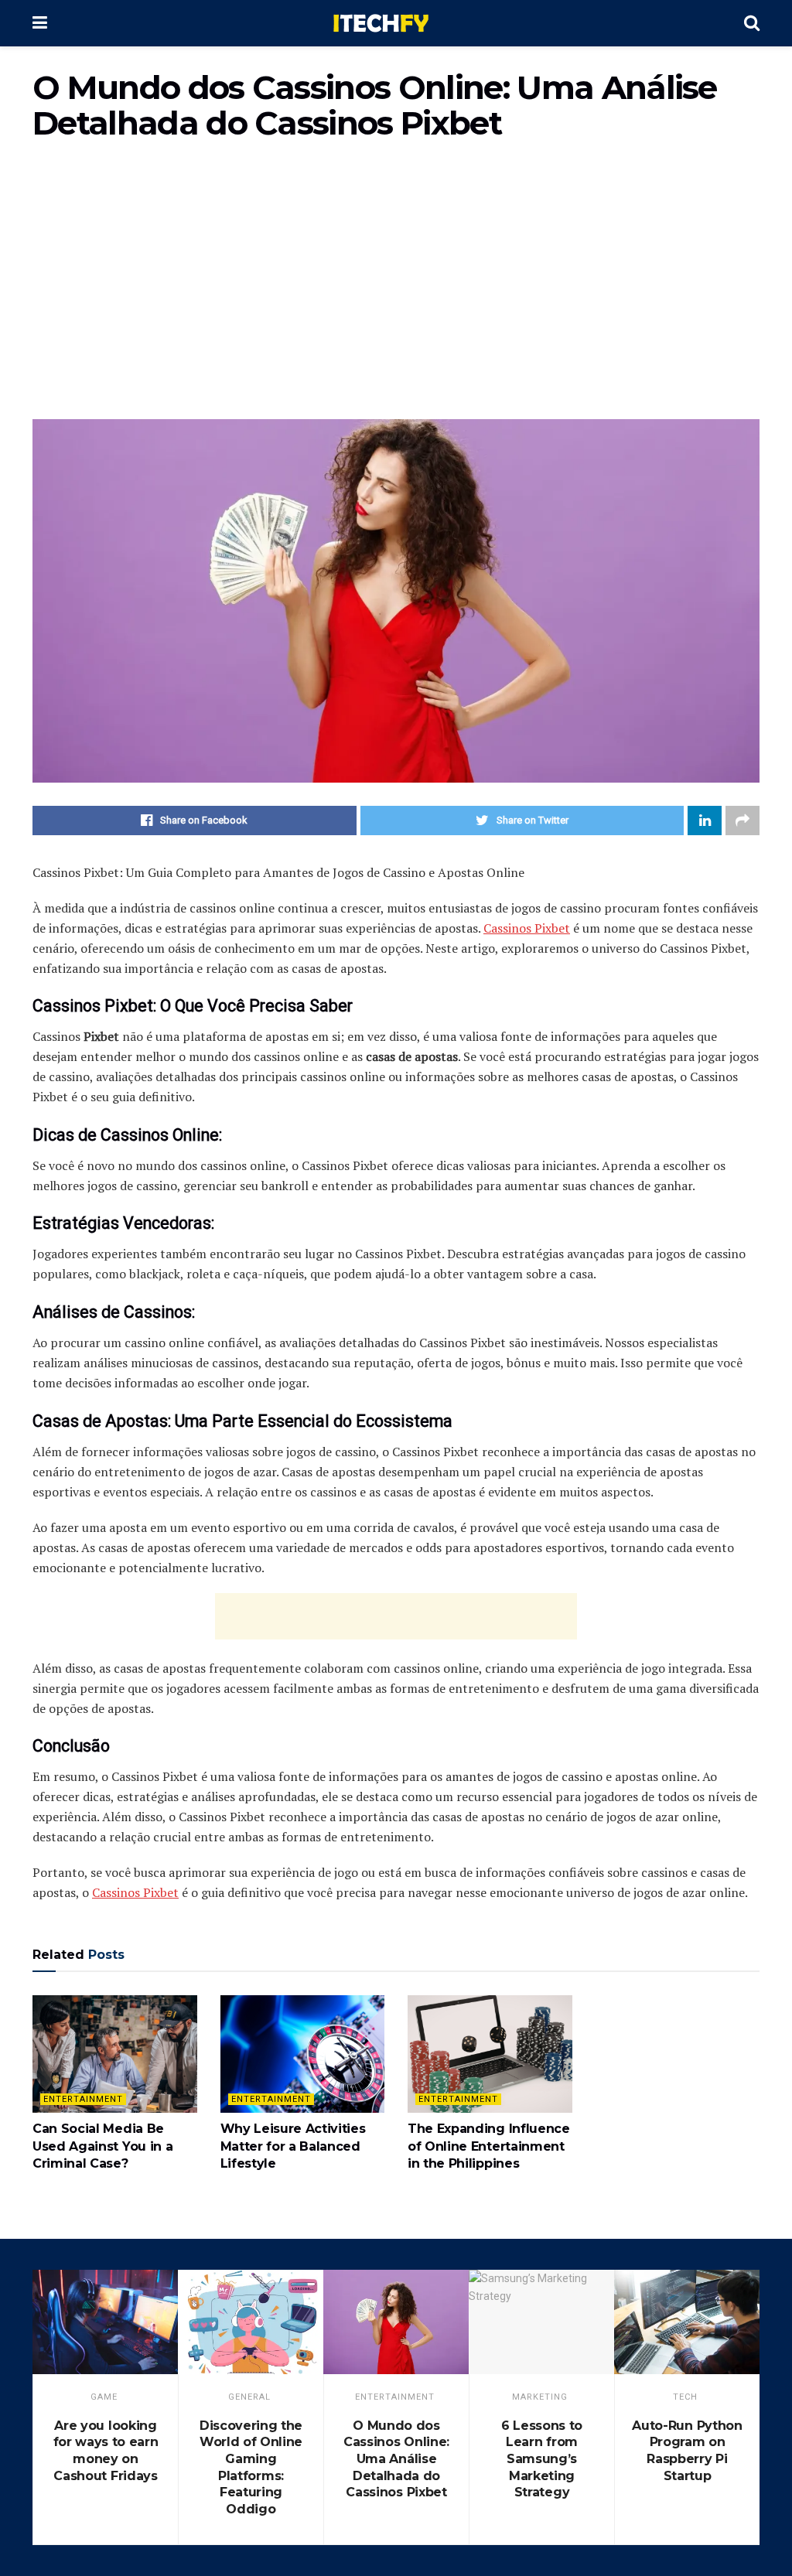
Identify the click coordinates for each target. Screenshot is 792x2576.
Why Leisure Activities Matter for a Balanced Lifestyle (293, 2146)
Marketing (540, 2397)
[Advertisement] (396, 288)
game (104, 2397)
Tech (685, 2397)
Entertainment (83, 2099)
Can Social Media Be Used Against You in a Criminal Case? (102, 2146)
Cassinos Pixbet (527, 928)
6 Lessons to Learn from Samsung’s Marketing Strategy (542, 2459)
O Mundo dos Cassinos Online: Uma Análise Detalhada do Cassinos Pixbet (396, 2459)
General (249, 2397)
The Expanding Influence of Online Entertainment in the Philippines (489, 2146)
